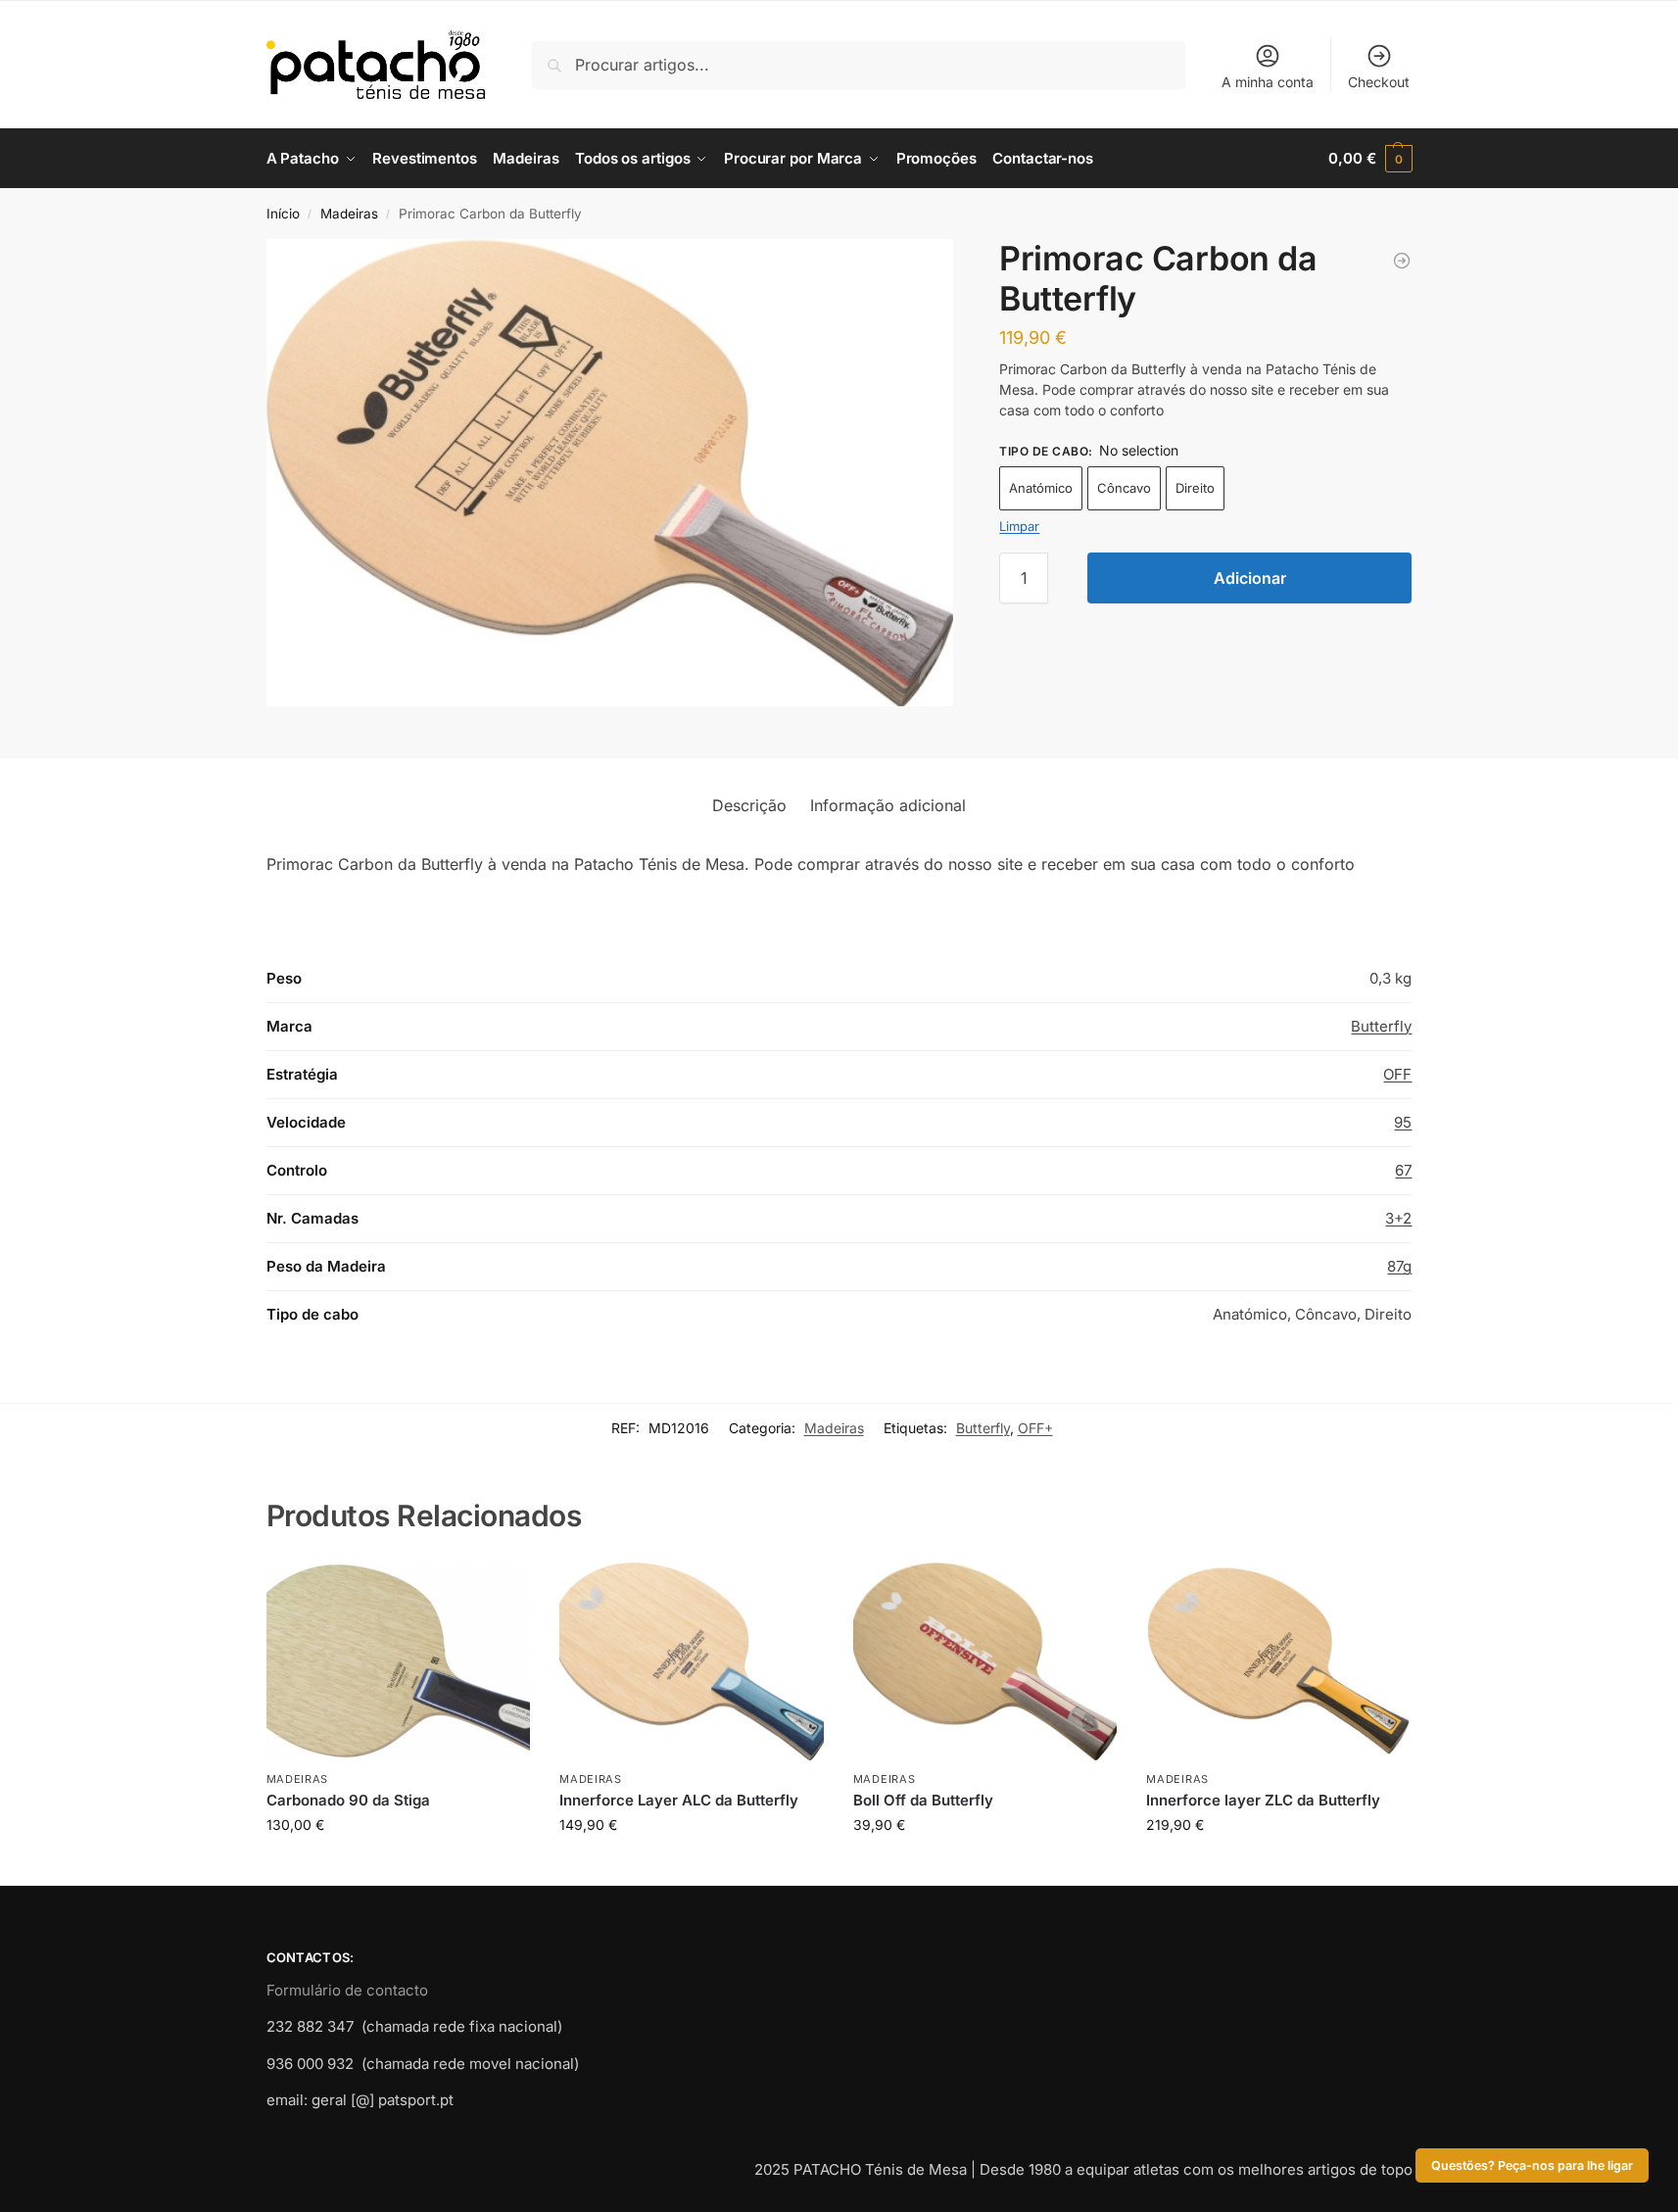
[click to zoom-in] (610, 473)
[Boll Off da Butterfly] (985, 1661)
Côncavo (1124, 488)
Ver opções (398, 1866)
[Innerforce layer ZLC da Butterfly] (1278, 1661)
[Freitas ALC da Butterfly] (1402, 261)
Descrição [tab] (749, 805)
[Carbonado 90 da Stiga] (399, 1661)
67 (1403, 1170)
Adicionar (1250, 578)
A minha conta (1268, 82)
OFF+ (1035, 1428)
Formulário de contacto (347, 1990)
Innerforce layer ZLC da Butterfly (1263, 1800)
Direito (1195, 488)
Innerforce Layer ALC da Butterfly (679, 1800)
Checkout (1379, 82)
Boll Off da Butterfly (923, 1800)
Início (283, 214)
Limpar (1019, 526)
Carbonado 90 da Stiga (348, 1800)
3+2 (1398, 1218)
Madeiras (349, 214)
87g (1399, 1266)
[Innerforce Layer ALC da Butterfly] (692, 1661)
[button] (1370, 159)
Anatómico (1041, 488)
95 (1403, 1122)
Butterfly (1381, 1026)
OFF (1397, 1074)
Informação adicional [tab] (888, 805)
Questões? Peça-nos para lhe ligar (1532, 2165)
